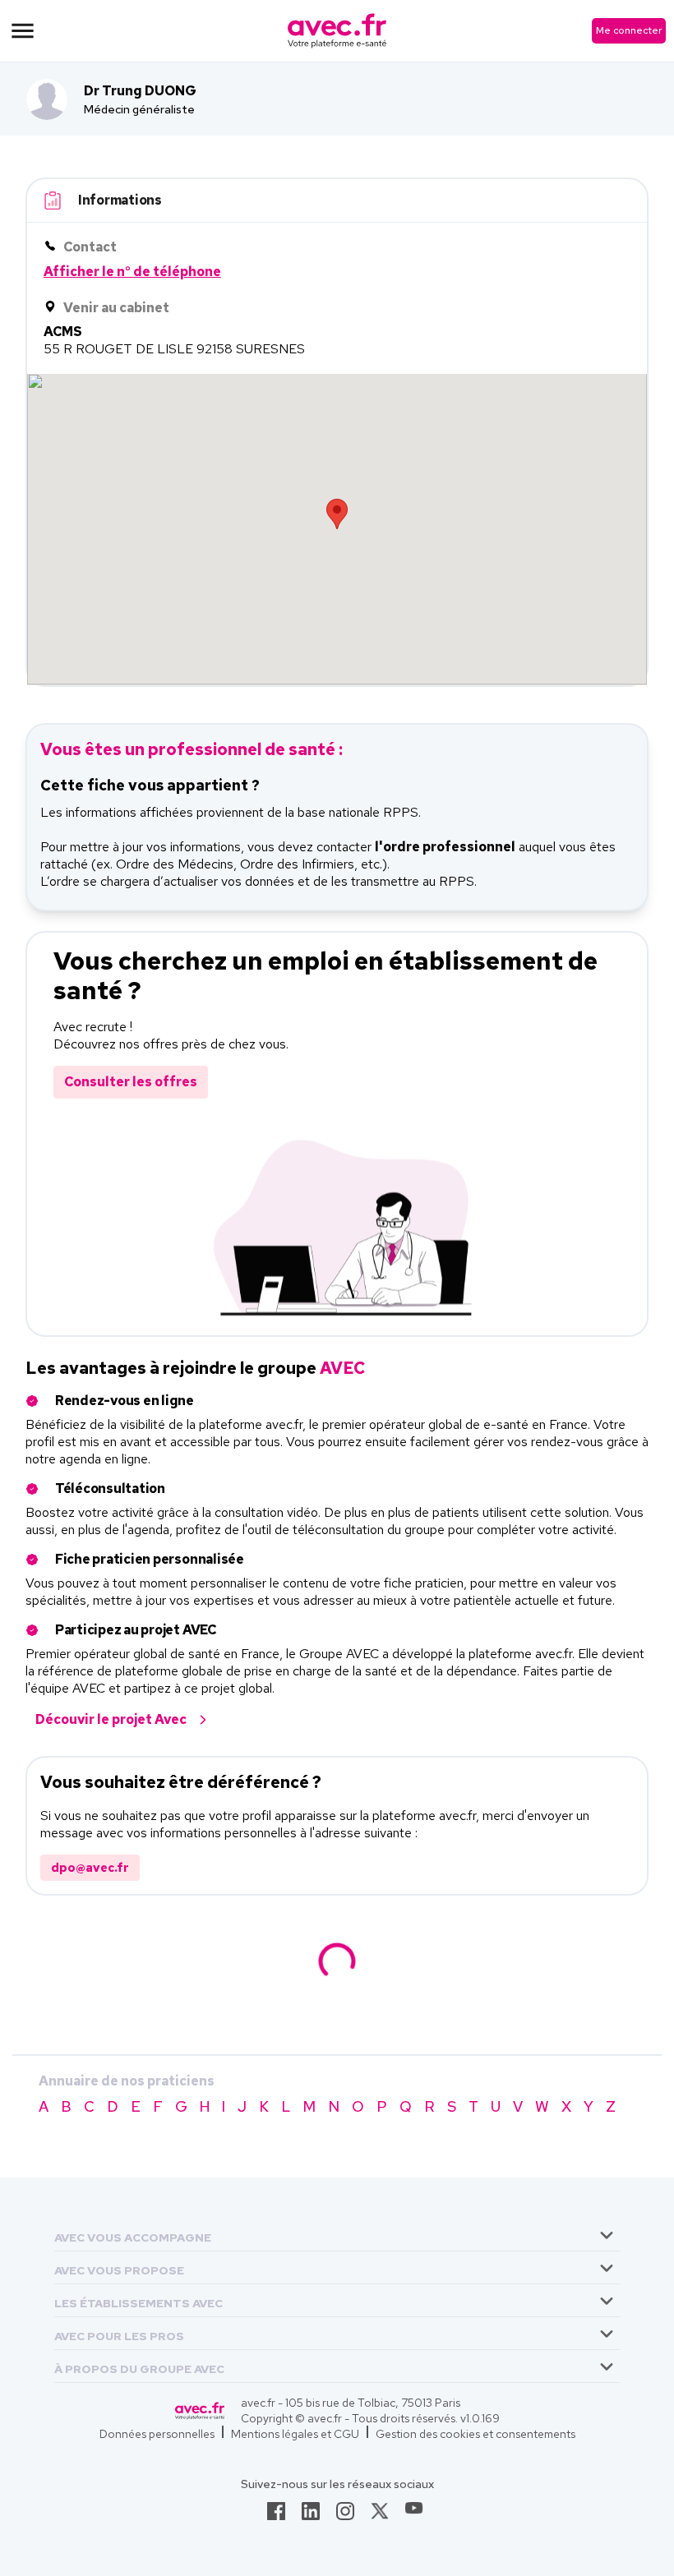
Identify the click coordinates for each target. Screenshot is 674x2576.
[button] (133, 2235)
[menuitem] (337, 2235)
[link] (276, 2516)
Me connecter (629, 30)
